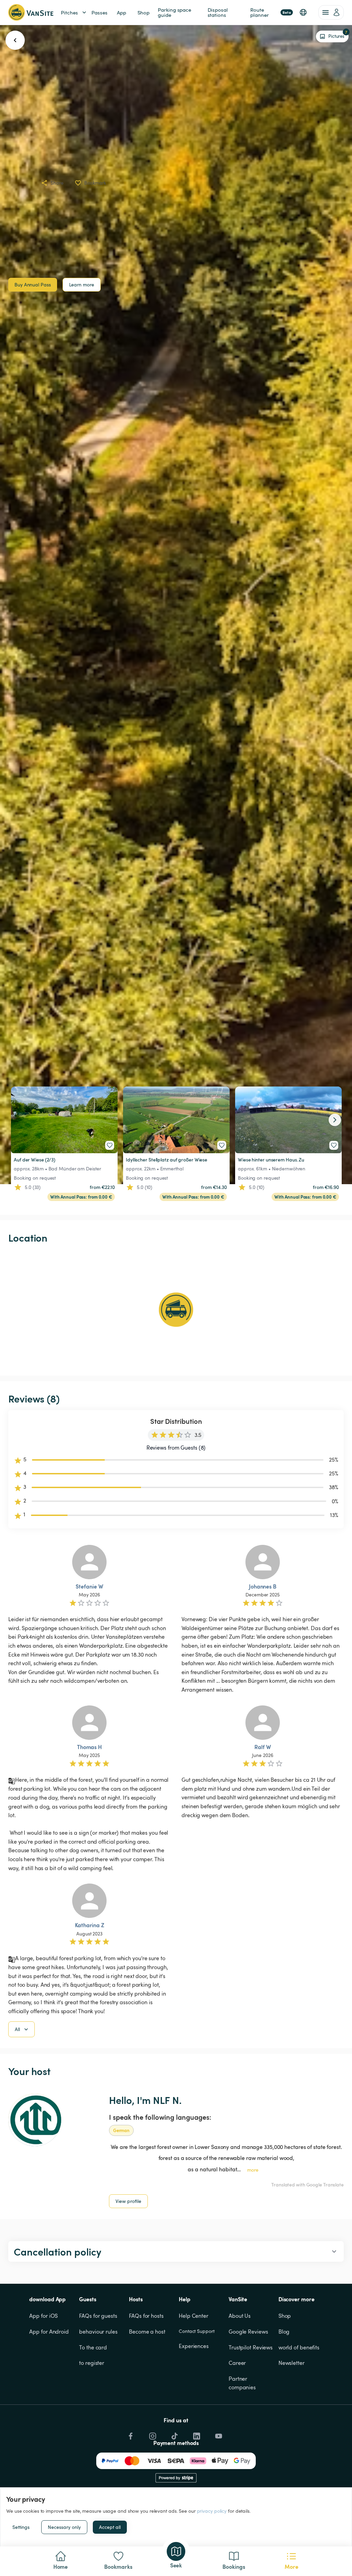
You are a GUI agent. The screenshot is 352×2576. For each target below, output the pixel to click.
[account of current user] (331, 12)
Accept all (110, 2527)
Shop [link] (144, 12)
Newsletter (291, 2363)
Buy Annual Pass (33, 285)
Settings (21, 2527)
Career (237, 2363)
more (253, 2170)
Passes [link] (99, 12)
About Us (240, 2316)
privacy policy (212, 2511)
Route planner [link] (271, 12)
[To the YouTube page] (218, 2434)
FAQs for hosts (146, 2316)
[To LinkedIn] (196, 2434)
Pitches (69, 12)
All (17, 2029)
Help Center (194, 2316)
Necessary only (64, 2527)
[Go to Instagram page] (152, 2434)
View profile (128, 2201)
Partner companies (242, 2383)
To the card (93, 2347)
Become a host (147, 2332)
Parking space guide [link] (175, 12)
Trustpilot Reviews (251, 2347)
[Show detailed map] (176, 1310)
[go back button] (15, 40)
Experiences (194, 2346)
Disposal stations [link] (218, 12)
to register (92, 2363)
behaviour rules (98, 2332)
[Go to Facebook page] (130, 2434)
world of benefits (299, 2347)
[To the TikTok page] (174, 2434)
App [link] (122, 12)
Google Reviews (248, 2332)
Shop (285, 2316)
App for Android (49, 2332)
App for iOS (43, 2316)
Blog (284, 2332)
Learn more (82, 285)
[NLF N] (35, 2120)
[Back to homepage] (31, 12)
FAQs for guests (98, 2316)
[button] (303, 12)
